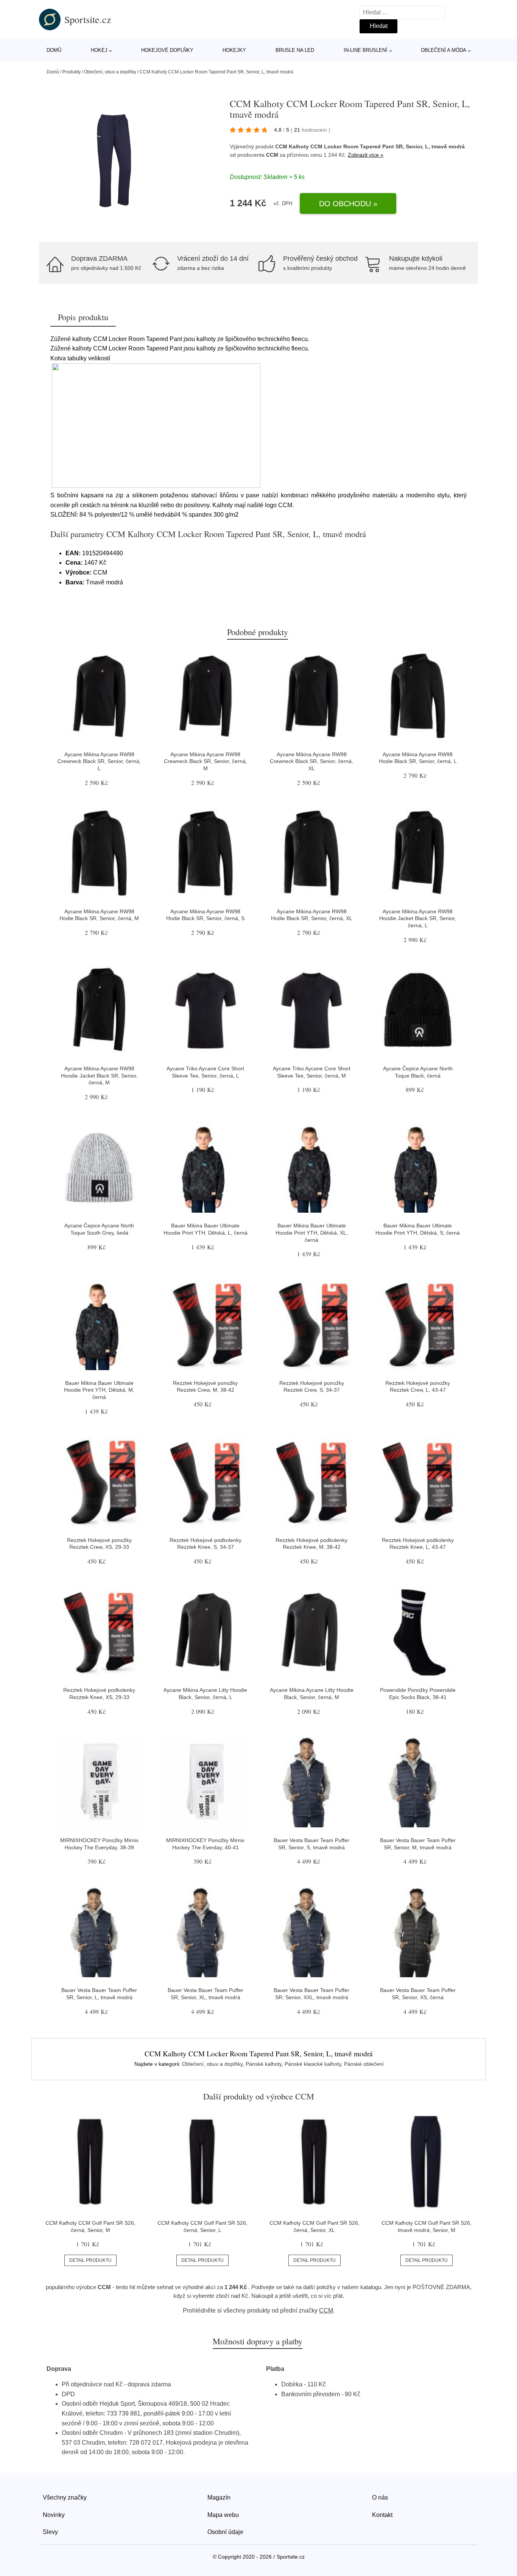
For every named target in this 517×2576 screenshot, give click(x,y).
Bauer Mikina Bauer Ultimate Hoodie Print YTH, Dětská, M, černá (99, 1390)
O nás (380, 2497)
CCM (272, 155)
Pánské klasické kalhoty (313, 2064)
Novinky (54, 2515)
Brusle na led (295, 50)
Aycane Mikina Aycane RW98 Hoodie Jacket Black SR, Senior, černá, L (418, 918)
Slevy (50, 2532)
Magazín (219, 2497)
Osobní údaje (225, 2532)
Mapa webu (223, 2515)
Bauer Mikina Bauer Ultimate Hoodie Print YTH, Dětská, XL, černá (312, 1233)
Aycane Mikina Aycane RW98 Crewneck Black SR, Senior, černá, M (206, 761)
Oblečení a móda (444, 50)
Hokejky (234, 50)
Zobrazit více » (366, 155)
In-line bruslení (365, 50)
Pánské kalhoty (264, 2064)
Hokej (99, 50)
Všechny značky (65, 2497)
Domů (54, 50)
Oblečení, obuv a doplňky (110, 72)
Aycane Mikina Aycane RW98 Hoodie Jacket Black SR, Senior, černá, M (99, 1075)
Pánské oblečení (364, 2064)
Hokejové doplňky (167, 50)
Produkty (72, 72)
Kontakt (382, 2515)
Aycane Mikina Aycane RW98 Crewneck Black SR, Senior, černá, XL (311, 761)
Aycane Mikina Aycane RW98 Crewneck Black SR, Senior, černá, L (99, 761)
